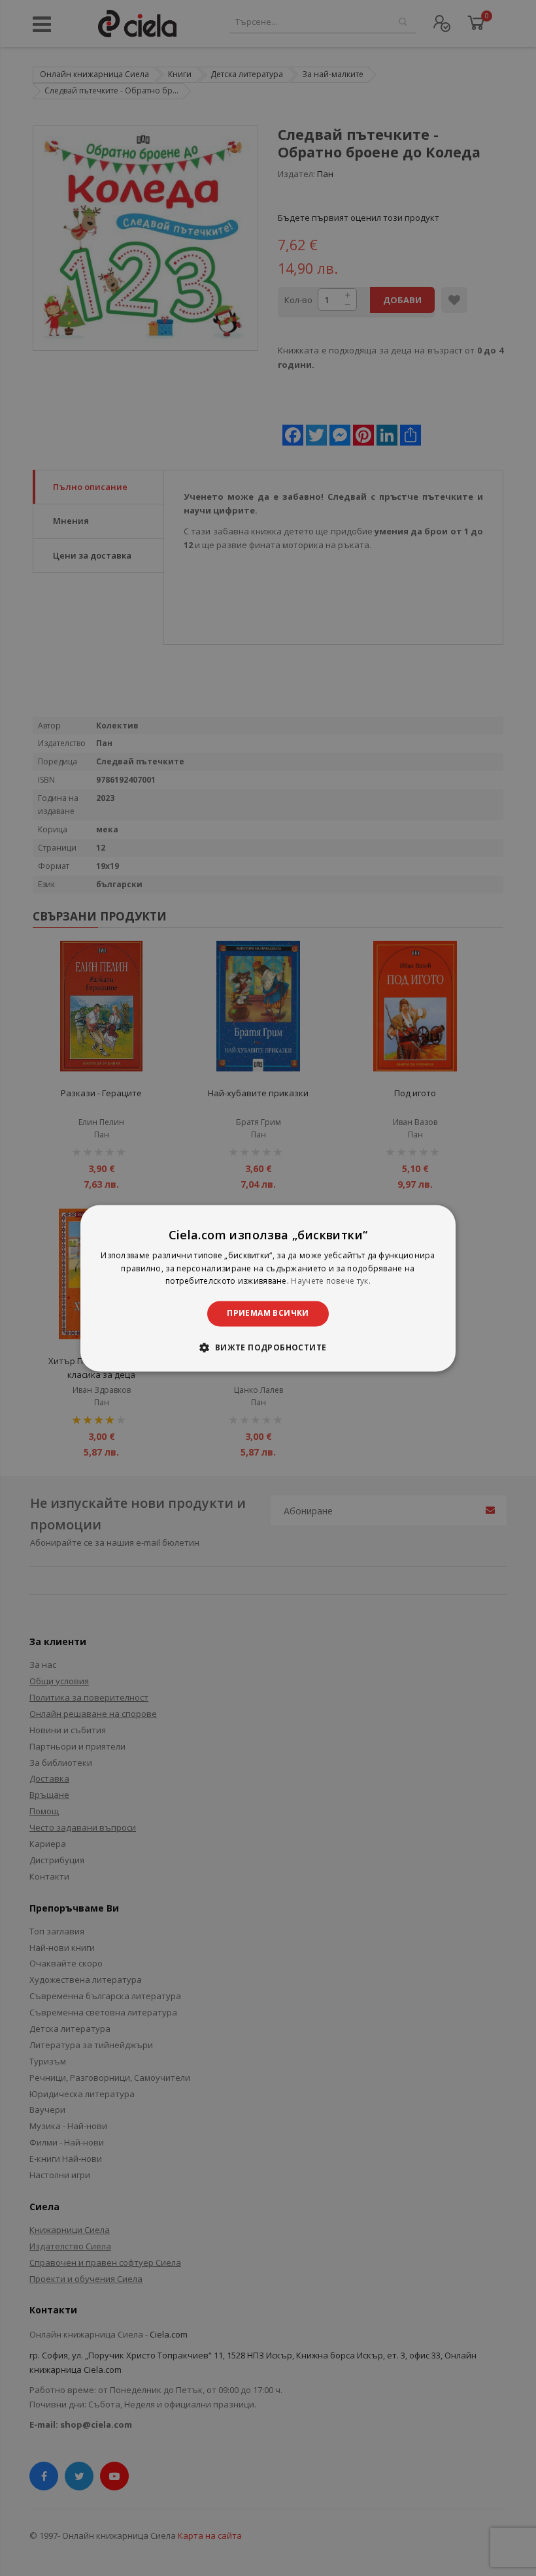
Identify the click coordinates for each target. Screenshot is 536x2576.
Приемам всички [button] (268, 1313)
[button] (268, 1347)
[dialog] (268, 1288)
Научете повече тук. (331, 1281)
